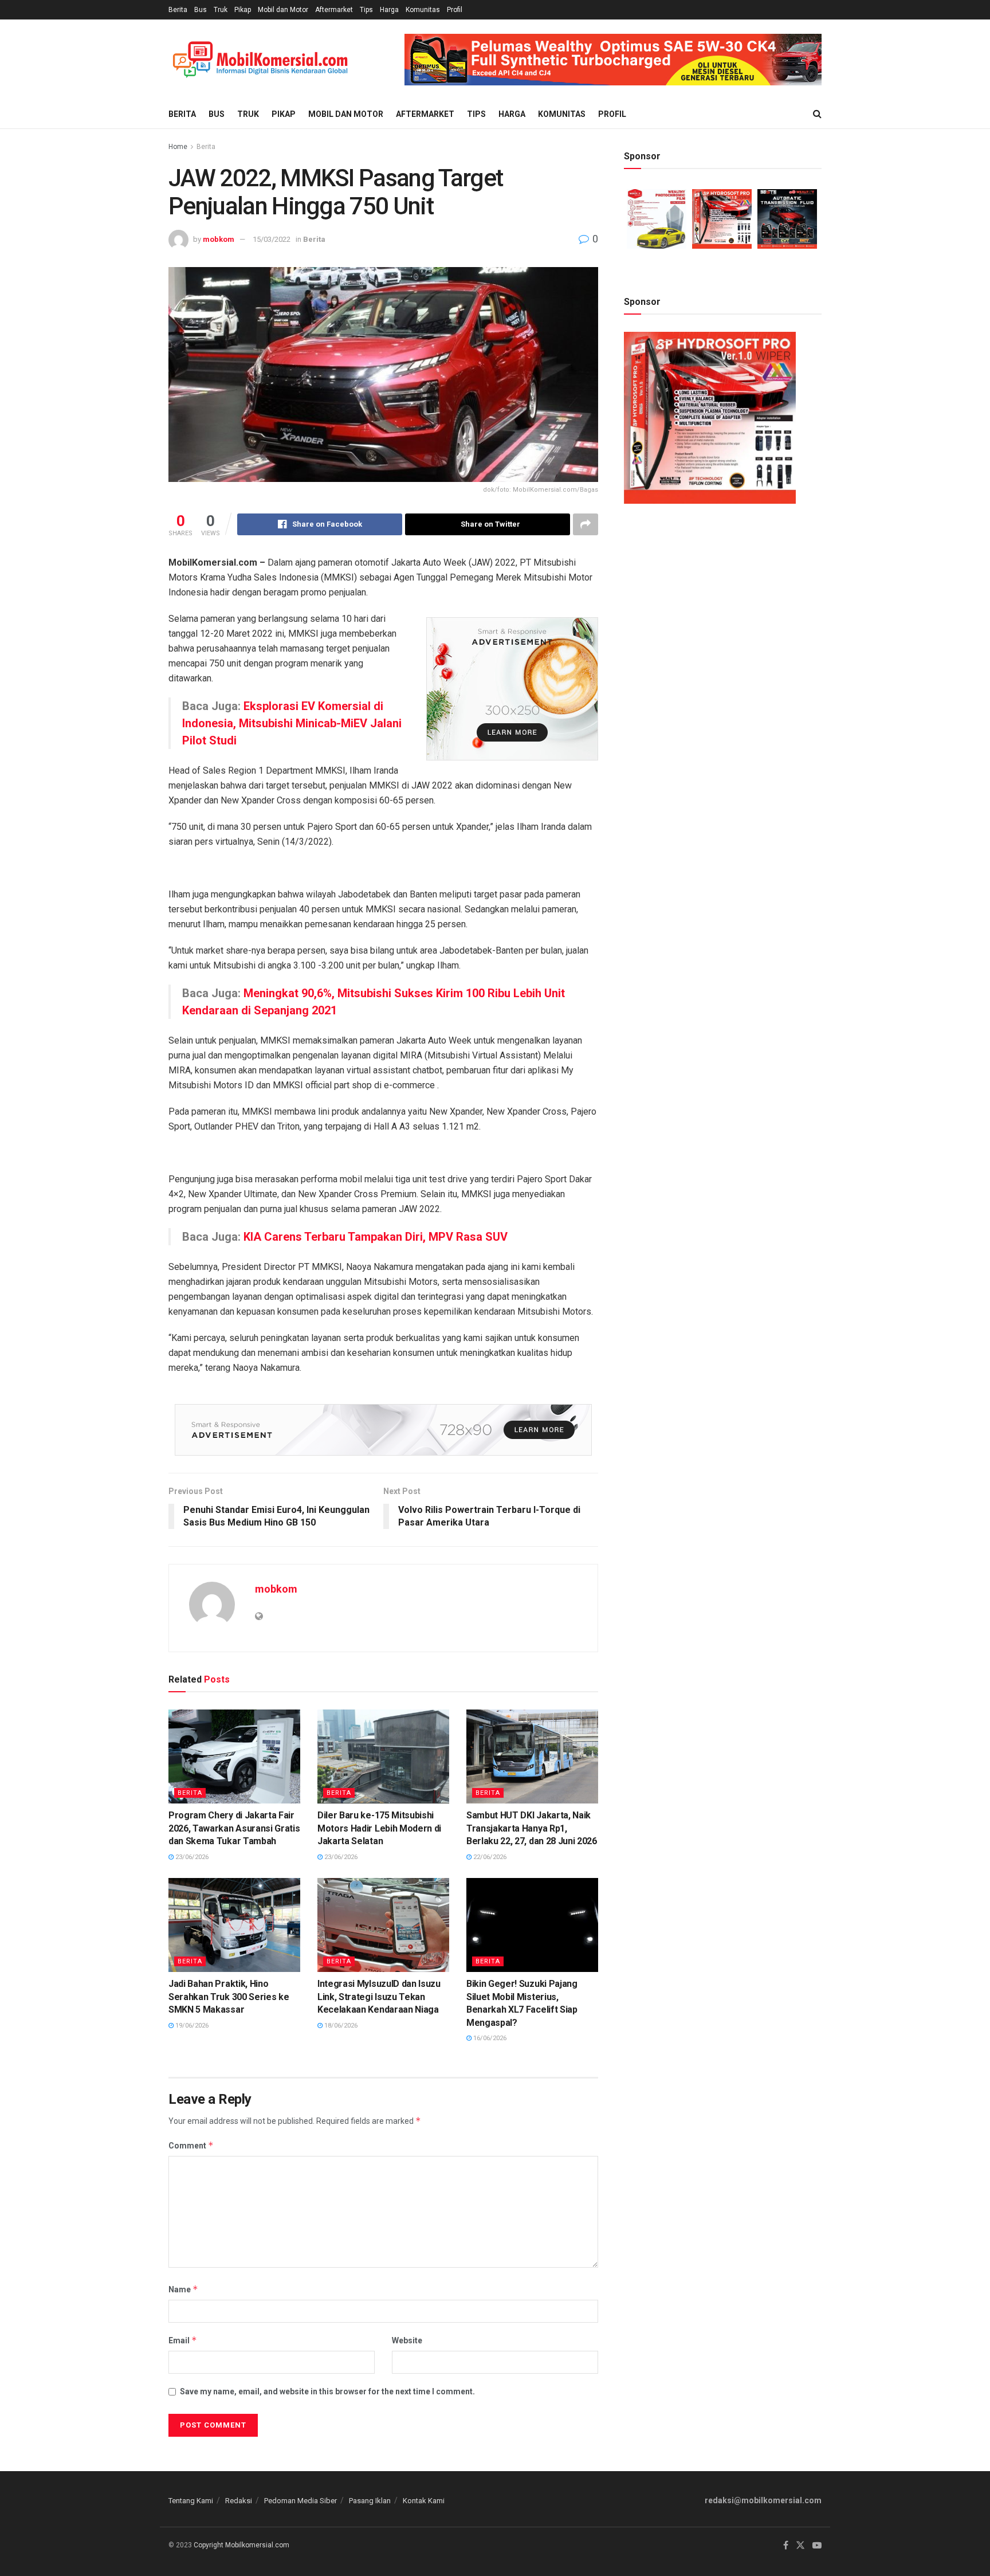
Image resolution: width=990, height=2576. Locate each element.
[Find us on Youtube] (817, 2546)
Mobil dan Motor (283, 10)
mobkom (219, 239)
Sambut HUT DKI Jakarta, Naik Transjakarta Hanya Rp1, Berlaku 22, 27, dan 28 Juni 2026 (532, 1828)
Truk (221, 10)
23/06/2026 (191, 1857)
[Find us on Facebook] (786, 2546)
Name (183, 2289)
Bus (201, 10)
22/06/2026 (489, 1857)
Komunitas (423, 10)
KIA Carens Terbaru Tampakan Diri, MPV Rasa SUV (376, 1237)
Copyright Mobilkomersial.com (241, 2545)
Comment (191, 2145)
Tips (366, 10)
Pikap (243, 10)
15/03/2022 (272, 239)
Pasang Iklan (370, 2501)
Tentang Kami (191, 2501)
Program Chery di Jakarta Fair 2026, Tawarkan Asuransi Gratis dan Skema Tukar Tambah (234, 1828)
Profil (455, 10)
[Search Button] (817, 114)
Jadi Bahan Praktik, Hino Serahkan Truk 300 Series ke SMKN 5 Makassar (229, 1997)
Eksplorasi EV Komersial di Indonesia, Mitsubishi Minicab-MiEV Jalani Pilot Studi (292, 723)
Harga (389, 10)
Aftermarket (334, 10)
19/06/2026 (191, 2026)
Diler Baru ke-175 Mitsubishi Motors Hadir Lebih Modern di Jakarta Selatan (379, 1828)
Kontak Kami (424, 2501)
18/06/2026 (340, 2026)
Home (178, 147)
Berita (178, 10)
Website (407, 2340)
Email (183, 2340)
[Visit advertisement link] (613, 60)
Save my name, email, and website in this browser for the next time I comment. (327, 2391)
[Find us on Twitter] (800, 2546)
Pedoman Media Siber (300, 2501)
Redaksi (239, 2501)
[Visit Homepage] (260, 60)
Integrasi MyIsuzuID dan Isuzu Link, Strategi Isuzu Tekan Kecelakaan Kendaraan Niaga (379, 1997)
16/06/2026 (489, 2038)
